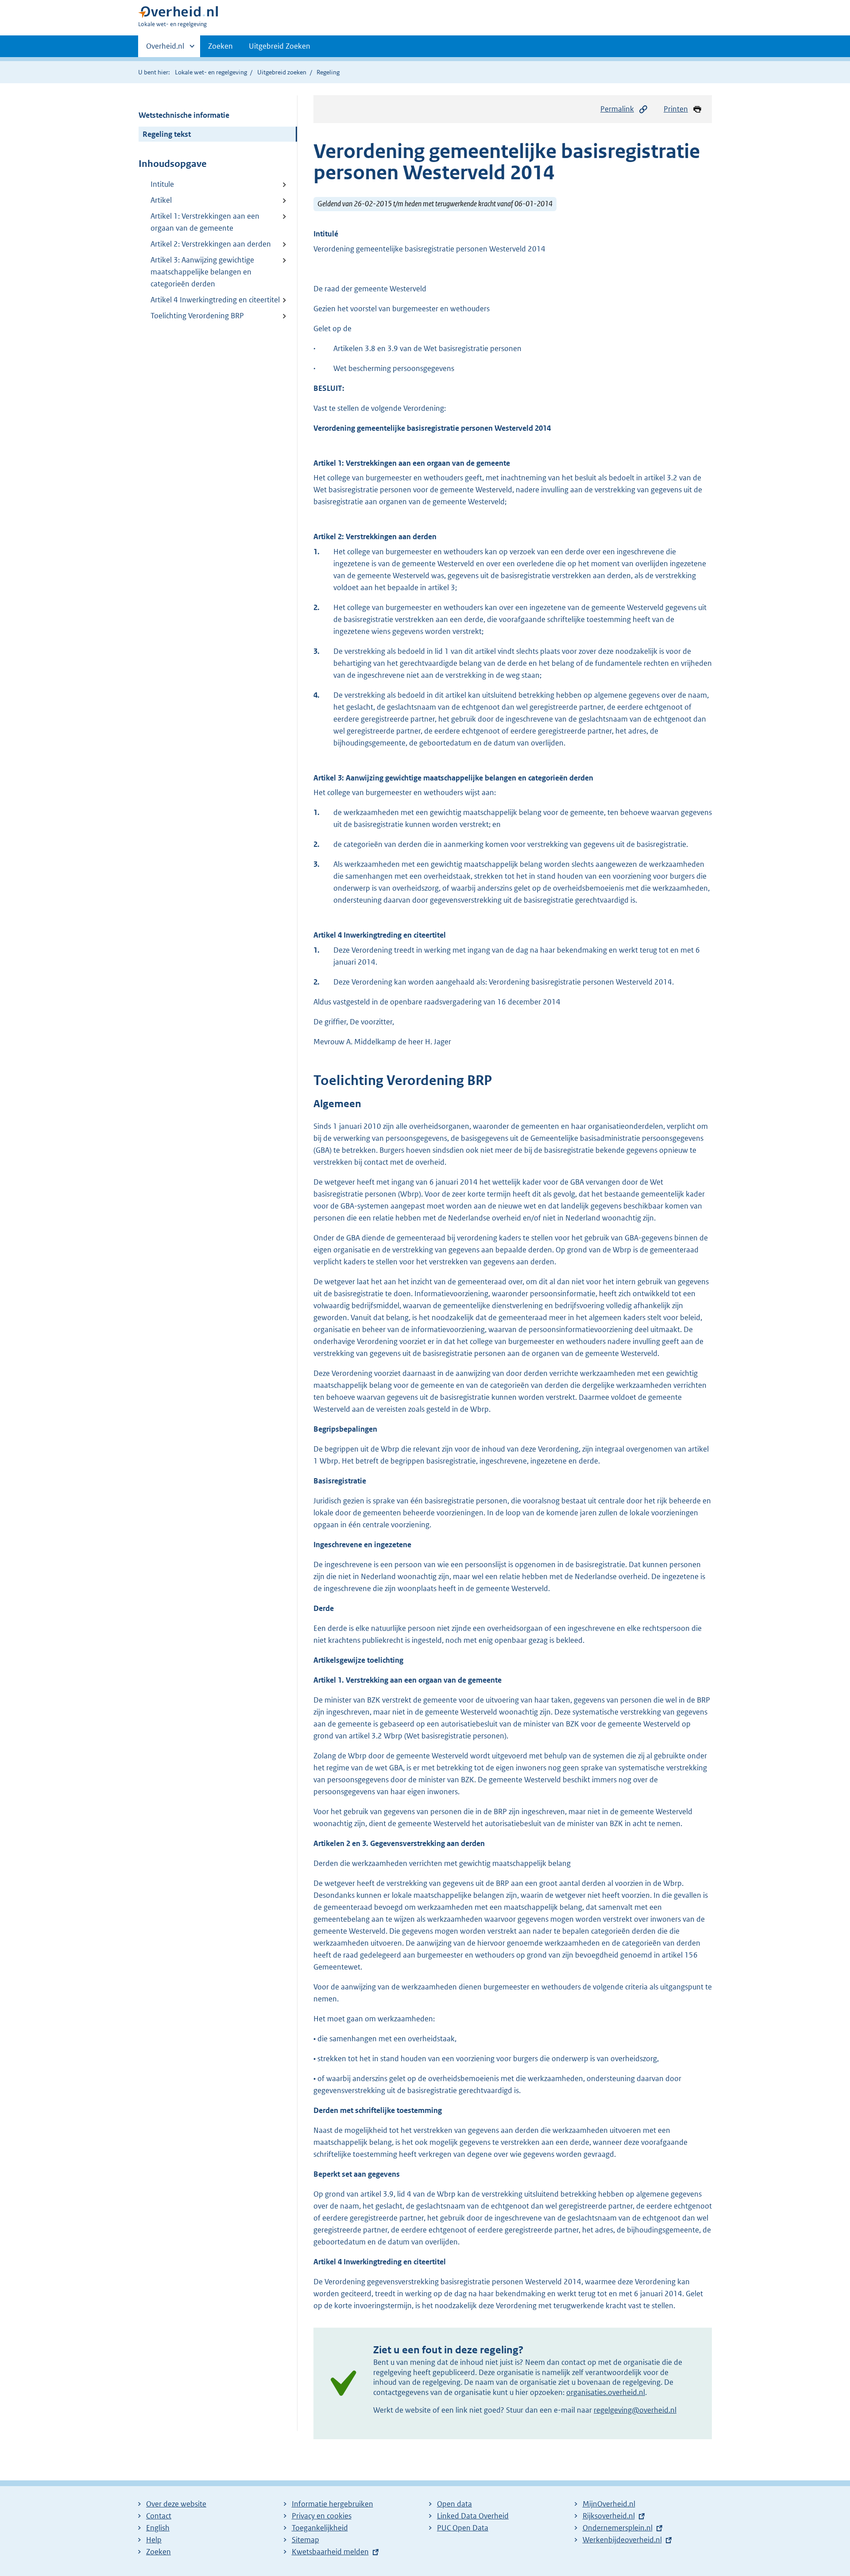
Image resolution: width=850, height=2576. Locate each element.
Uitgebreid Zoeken (280, 46)
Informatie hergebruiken (332, 2504)
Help (154, 2540)
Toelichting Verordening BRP (197, 316)
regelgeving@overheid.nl (635, 2410)
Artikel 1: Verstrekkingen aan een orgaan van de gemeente (205, 222)
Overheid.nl (165, 49)
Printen (676, 109)
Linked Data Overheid (473, 2516)
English (158, 2528)
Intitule (162, 184)
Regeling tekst (167, 134)
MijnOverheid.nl (609, 2504)
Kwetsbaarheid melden (330, 2552)
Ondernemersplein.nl (618, 2528)
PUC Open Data (463, 2528)
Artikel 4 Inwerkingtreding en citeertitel (215, 300)
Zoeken (220, 46)
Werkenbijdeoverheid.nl (622, 2540)
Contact (159, 2516)
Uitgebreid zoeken (282, 72)
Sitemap (305, 2540)
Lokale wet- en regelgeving (211, 72)
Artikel (161, 200)
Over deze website (176, 2504)
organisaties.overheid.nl (606, 2392)
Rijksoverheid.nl (609, 2516)
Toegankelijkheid (320, 2528)
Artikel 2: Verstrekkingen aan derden (211, 244)
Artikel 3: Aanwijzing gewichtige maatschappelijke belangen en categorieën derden (202, 272)
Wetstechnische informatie (184, 115)
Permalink (617, 109)
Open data (454, 2504)
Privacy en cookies (322, 2516)
